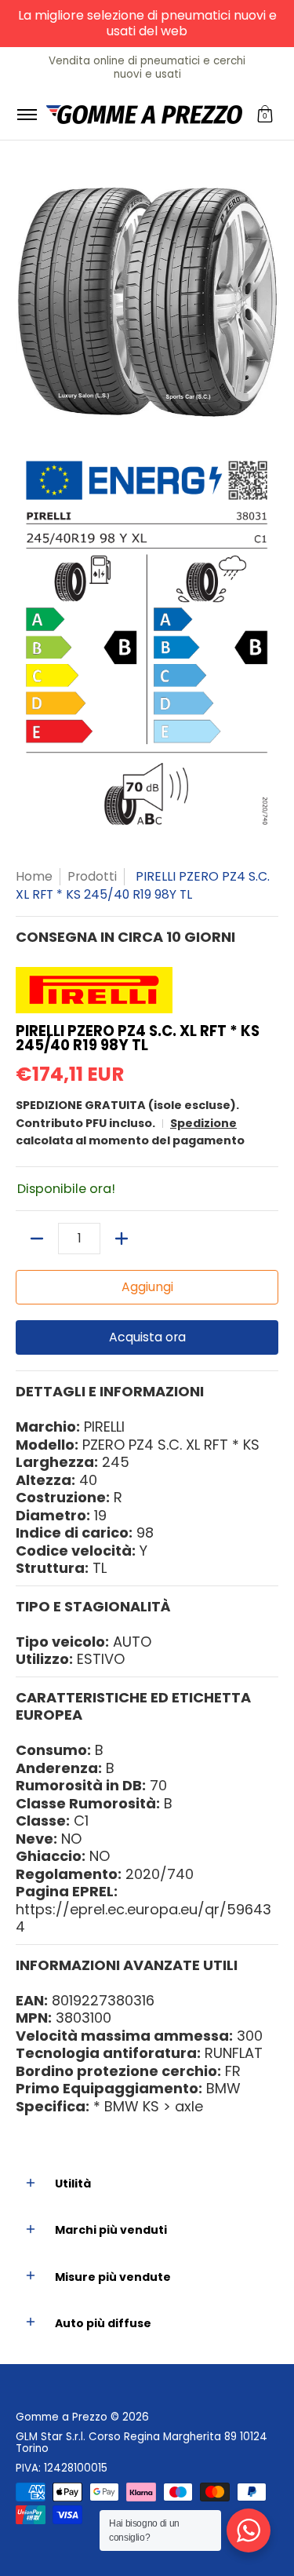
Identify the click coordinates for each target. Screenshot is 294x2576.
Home (34, 876)
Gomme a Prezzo (62, 2417)
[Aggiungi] (122, 1239)
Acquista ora (147, 1337)
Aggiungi (147, 1287)
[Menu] (26, 115)
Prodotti (92, 876)
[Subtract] (37, 1239)
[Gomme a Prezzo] (144, 115)
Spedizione (203, 1123)
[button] (265, 115)
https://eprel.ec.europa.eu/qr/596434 (143, 1918)
